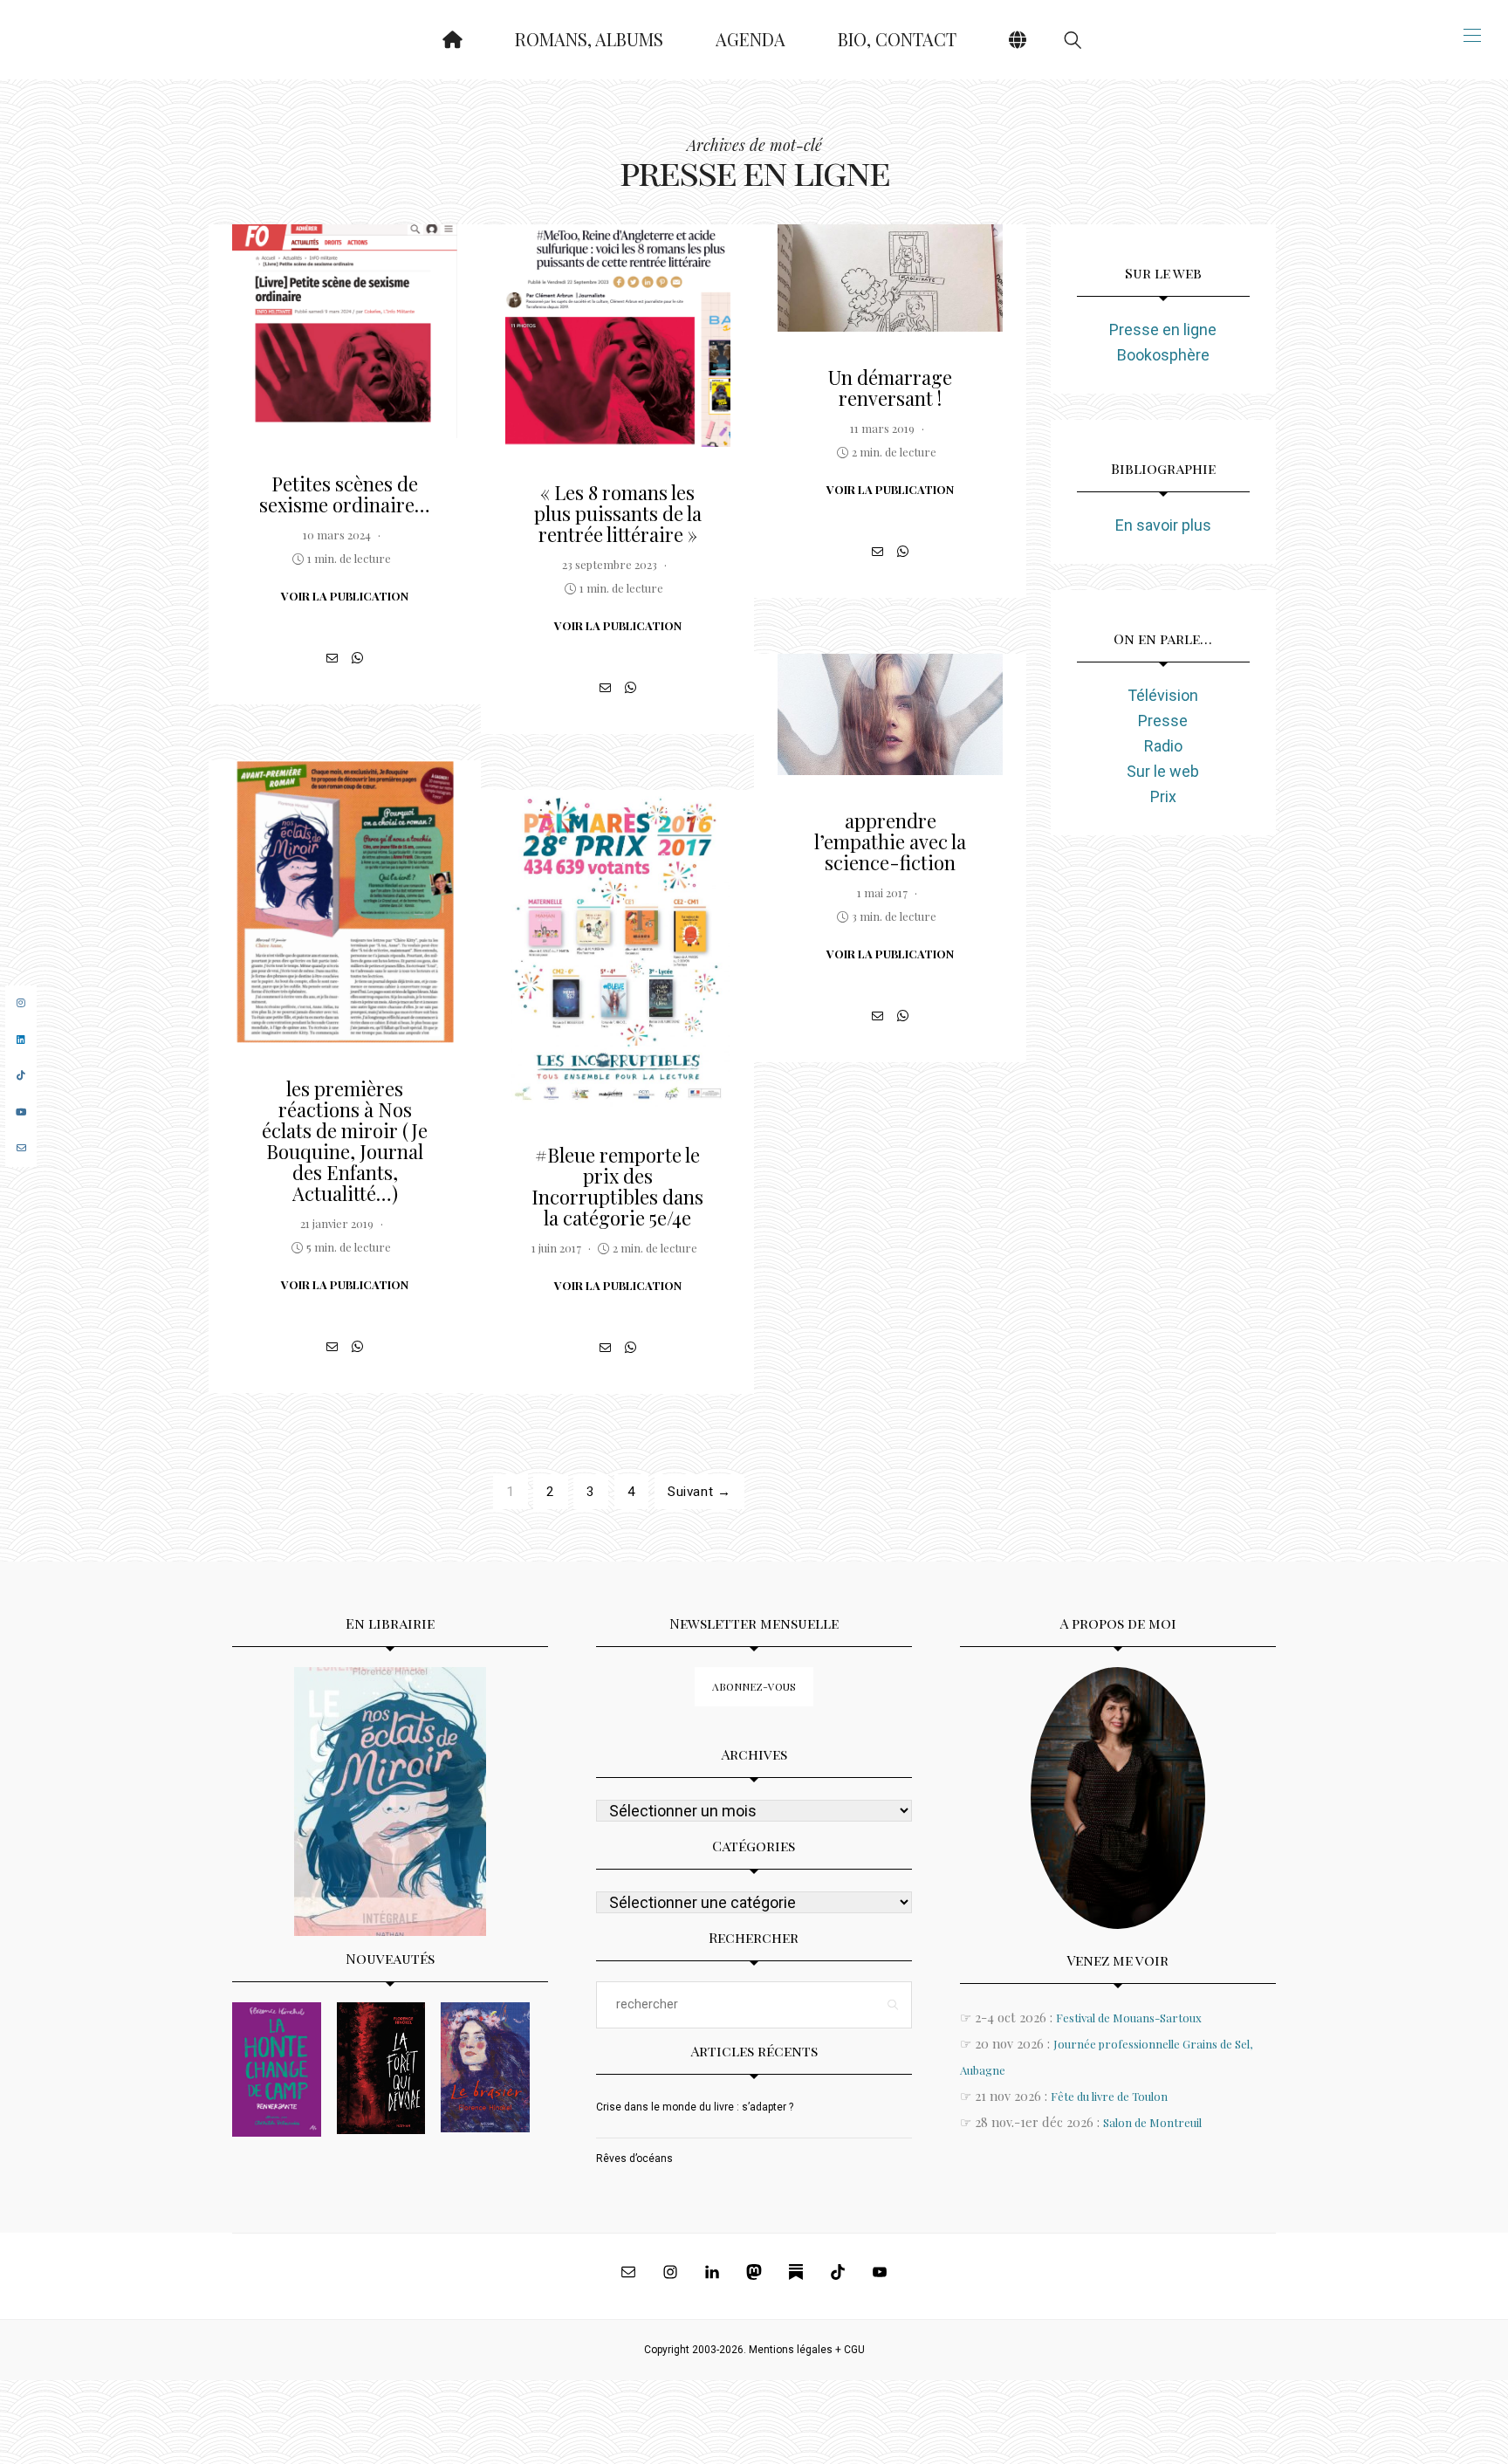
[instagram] (21, 1003)
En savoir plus (1163, 525)
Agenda (751, 39)
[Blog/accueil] (452, 40)
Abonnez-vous (754, 1686)
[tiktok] (21, 1076)
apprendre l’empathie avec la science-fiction (890, 841)
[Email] (332, 658)
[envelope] (21, 1148)
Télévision (1163, 695)
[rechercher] (1073, 40)
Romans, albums (589, 39)
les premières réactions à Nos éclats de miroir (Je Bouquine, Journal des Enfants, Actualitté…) (345, 1141)
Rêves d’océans (634, 2159)
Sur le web (1163, 771)
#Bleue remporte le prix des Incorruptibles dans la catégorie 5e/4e (617, 1186)
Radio (1163, 746)
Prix (1163, 796)
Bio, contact (897, 39)
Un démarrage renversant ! (890, 388)
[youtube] (21, 1112)
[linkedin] (21, 1040)
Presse (1163, 721)
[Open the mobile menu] (1472, 35)
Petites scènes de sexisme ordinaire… (345, 494)
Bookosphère (1163, 355)
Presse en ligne (1163, 329)
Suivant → (699, 1492)
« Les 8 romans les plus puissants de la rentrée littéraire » (618, 513)
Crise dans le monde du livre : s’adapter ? (695, 2107)
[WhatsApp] (357, 658)
